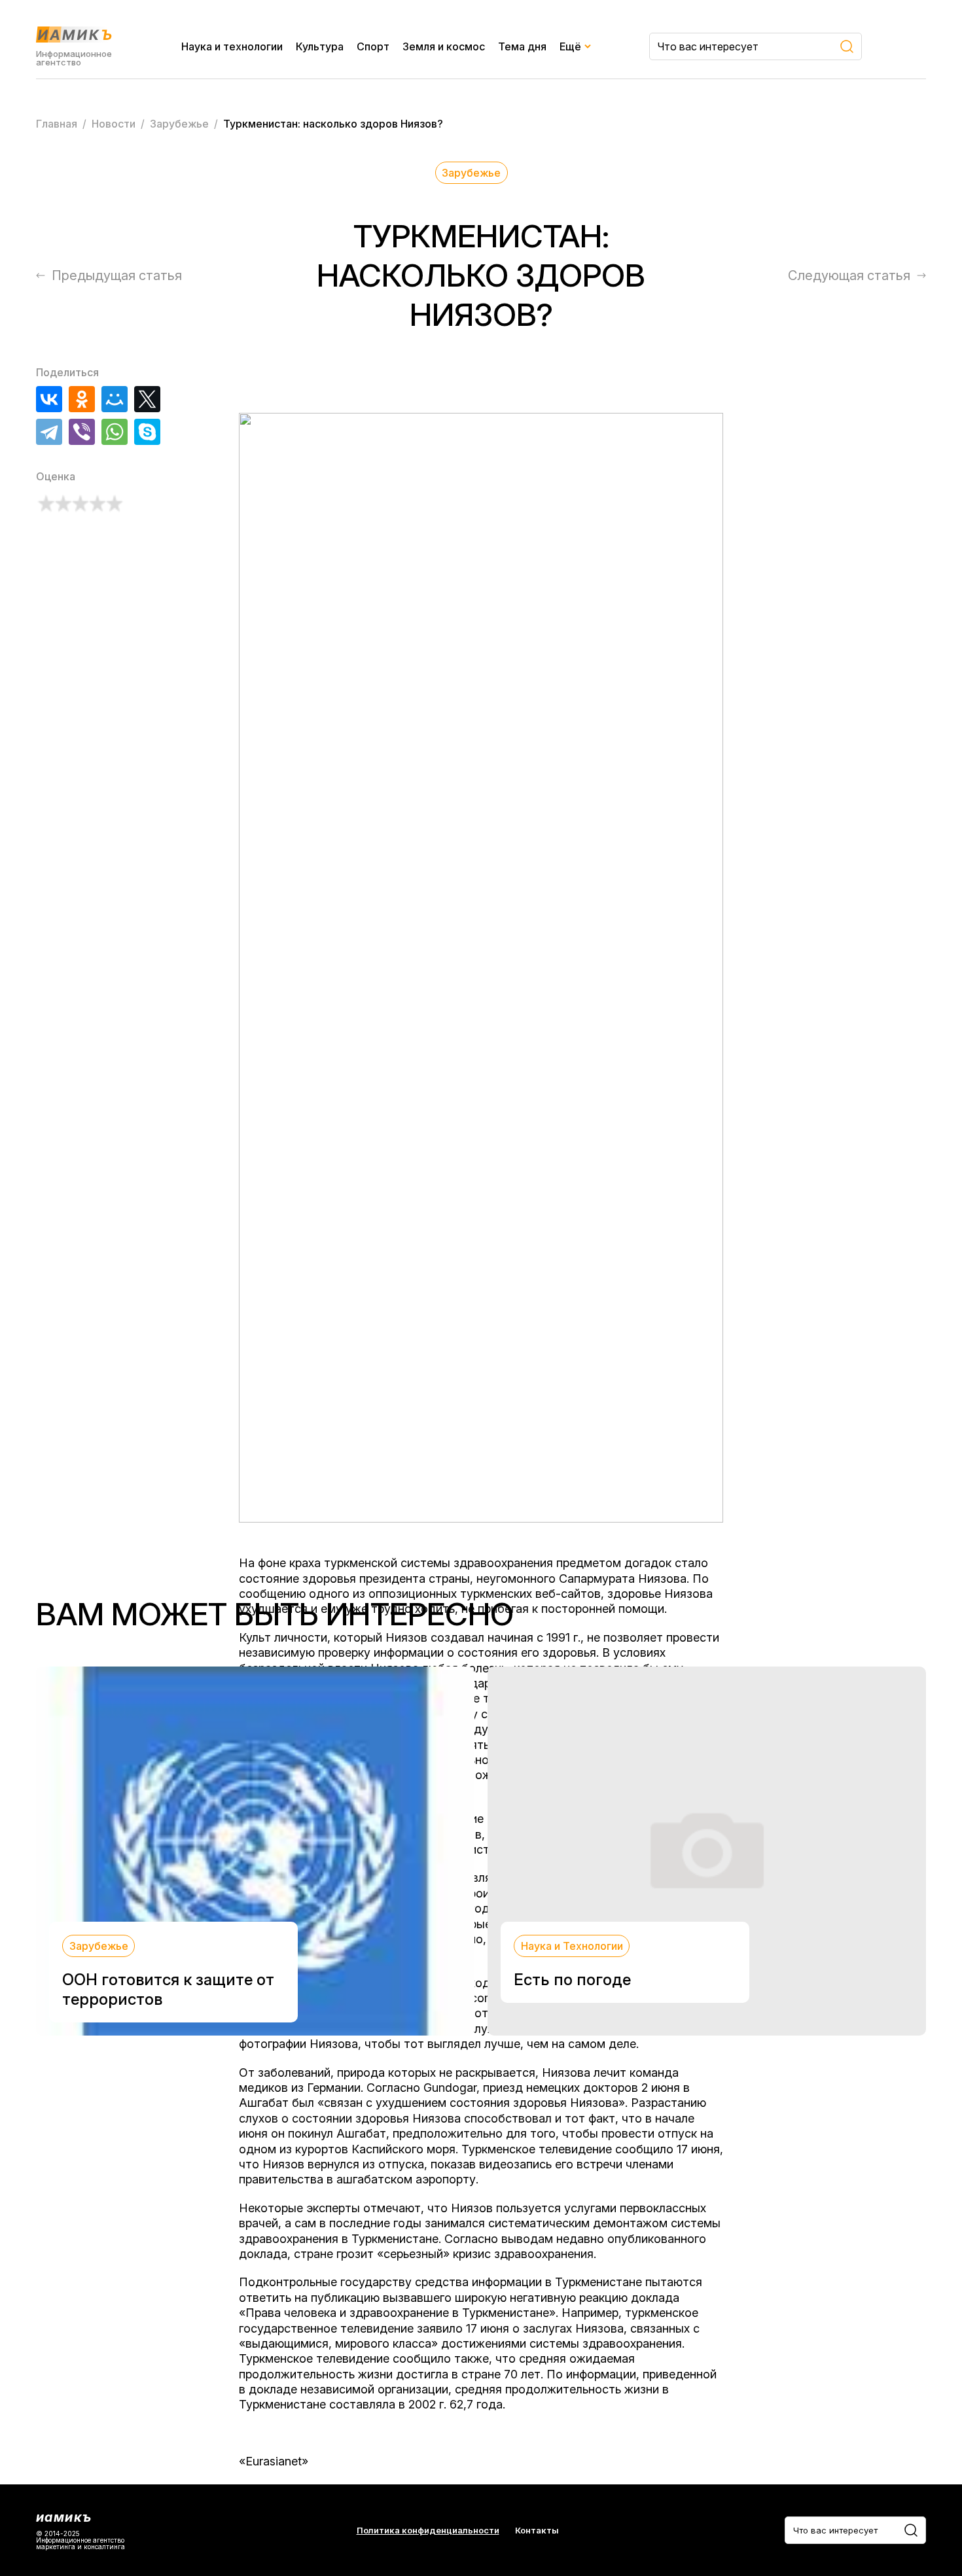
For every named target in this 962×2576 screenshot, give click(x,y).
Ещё (570, 46)
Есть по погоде (572, 1980)
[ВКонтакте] (49, 399)
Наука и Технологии (572, 1946)
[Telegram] (49, 432)
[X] (147, 399)
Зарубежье (471, 173)
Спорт (373, 46)
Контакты (537, 2531)
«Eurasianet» (274, 2461)
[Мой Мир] (115, 399)
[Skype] (147, 432)
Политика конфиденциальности (428, 2531)
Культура (320, 46)
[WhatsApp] (115, 432)
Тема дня (522, 46)
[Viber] (82, 432)
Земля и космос (444, 46)
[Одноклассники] (82, 399)
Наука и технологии (232, 46)
